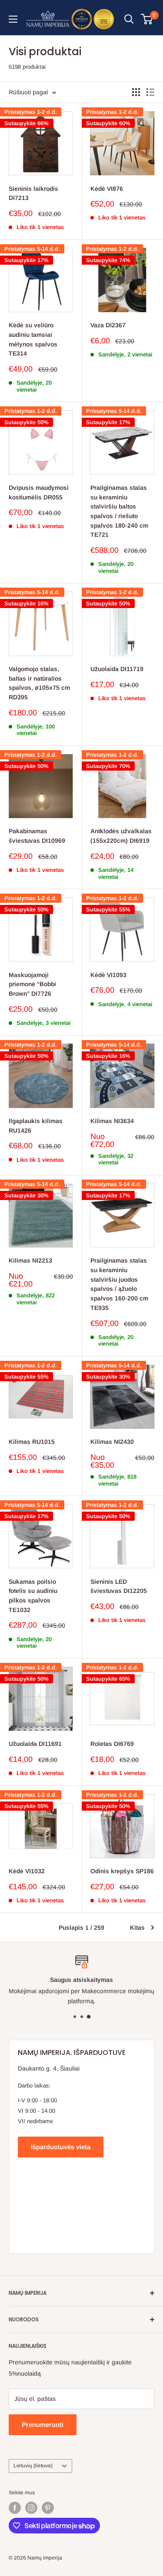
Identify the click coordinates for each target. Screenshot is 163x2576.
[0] (147, 19)
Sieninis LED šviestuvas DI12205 (119, 1586)
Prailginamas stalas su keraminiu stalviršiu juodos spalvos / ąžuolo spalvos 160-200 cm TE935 (119, 1284)
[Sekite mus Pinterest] (48, 2508)
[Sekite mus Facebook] (15, 2508)
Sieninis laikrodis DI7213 (33, 193)
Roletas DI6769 (112, 1744)
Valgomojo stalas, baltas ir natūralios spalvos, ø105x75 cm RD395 (39, 683)
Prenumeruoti (43, 2425)
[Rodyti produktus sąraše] (150, 92)
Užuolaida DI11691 (35, 1744)
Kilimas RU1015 (32, 1442)
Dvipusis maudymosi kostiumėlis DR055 (39, 492)
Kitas (137, 1928)
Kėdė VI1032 (27, 1871)
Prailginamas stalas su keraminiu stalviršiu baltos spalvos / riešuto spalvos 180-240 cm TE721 (119, 511)
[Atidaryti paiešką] (129, 19)
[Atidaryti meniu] (13, 19)
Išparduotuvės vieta (61, 2147)
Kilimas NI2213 (30, 1260)
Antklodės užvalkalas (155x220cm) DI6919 (121, 836)
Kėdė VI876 (107, 189)
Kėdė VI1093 (108, 975)
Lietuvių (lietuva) (33, 2466)
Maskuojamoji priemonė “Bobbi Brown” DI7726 (32, 984)
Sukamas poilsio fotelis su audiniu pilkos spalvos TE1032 (33, 1596)
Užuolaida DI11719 (117, 669)
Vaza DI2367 (108, 325)
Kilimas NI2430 (112, 1442)
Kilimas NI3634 (112, 1121)
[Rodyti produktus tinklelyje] (136, 92)
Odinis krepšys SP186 (122, 1871)
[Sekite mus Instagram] (31, 2508)
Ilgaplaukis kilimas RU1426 (36, 1126)
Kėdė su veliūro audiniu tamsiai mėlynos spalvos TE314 (33, 339)
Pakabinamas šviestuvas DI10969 (37, 836)
